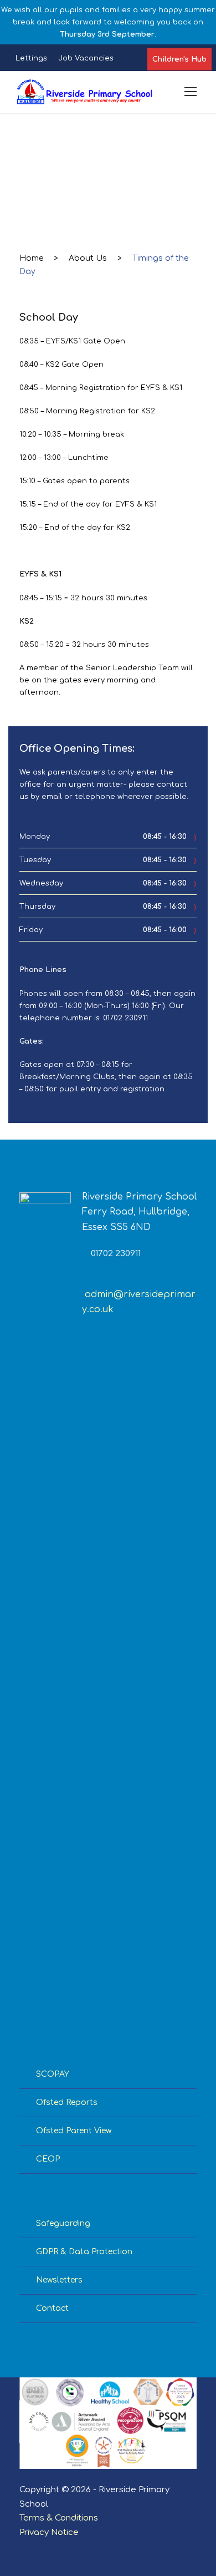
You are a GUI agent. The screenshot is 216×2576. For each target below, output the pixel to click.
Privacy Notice (49, 2532)
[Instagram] (62, 2548)
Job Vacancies (86, 58)
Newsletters (59, 2280)
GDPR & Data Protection (84, 2252)
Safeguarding (63, 2223)
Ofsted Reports (67, 2102)
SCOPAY (53, 2074)
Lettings (31, 58)
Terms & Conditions (59, 2518)
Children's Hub (179, 59)
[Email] (24, 2548)
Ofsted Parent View (74, 2131)
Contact (52, 2308)
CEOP (48, 2159)
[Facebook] (43, 2548)
